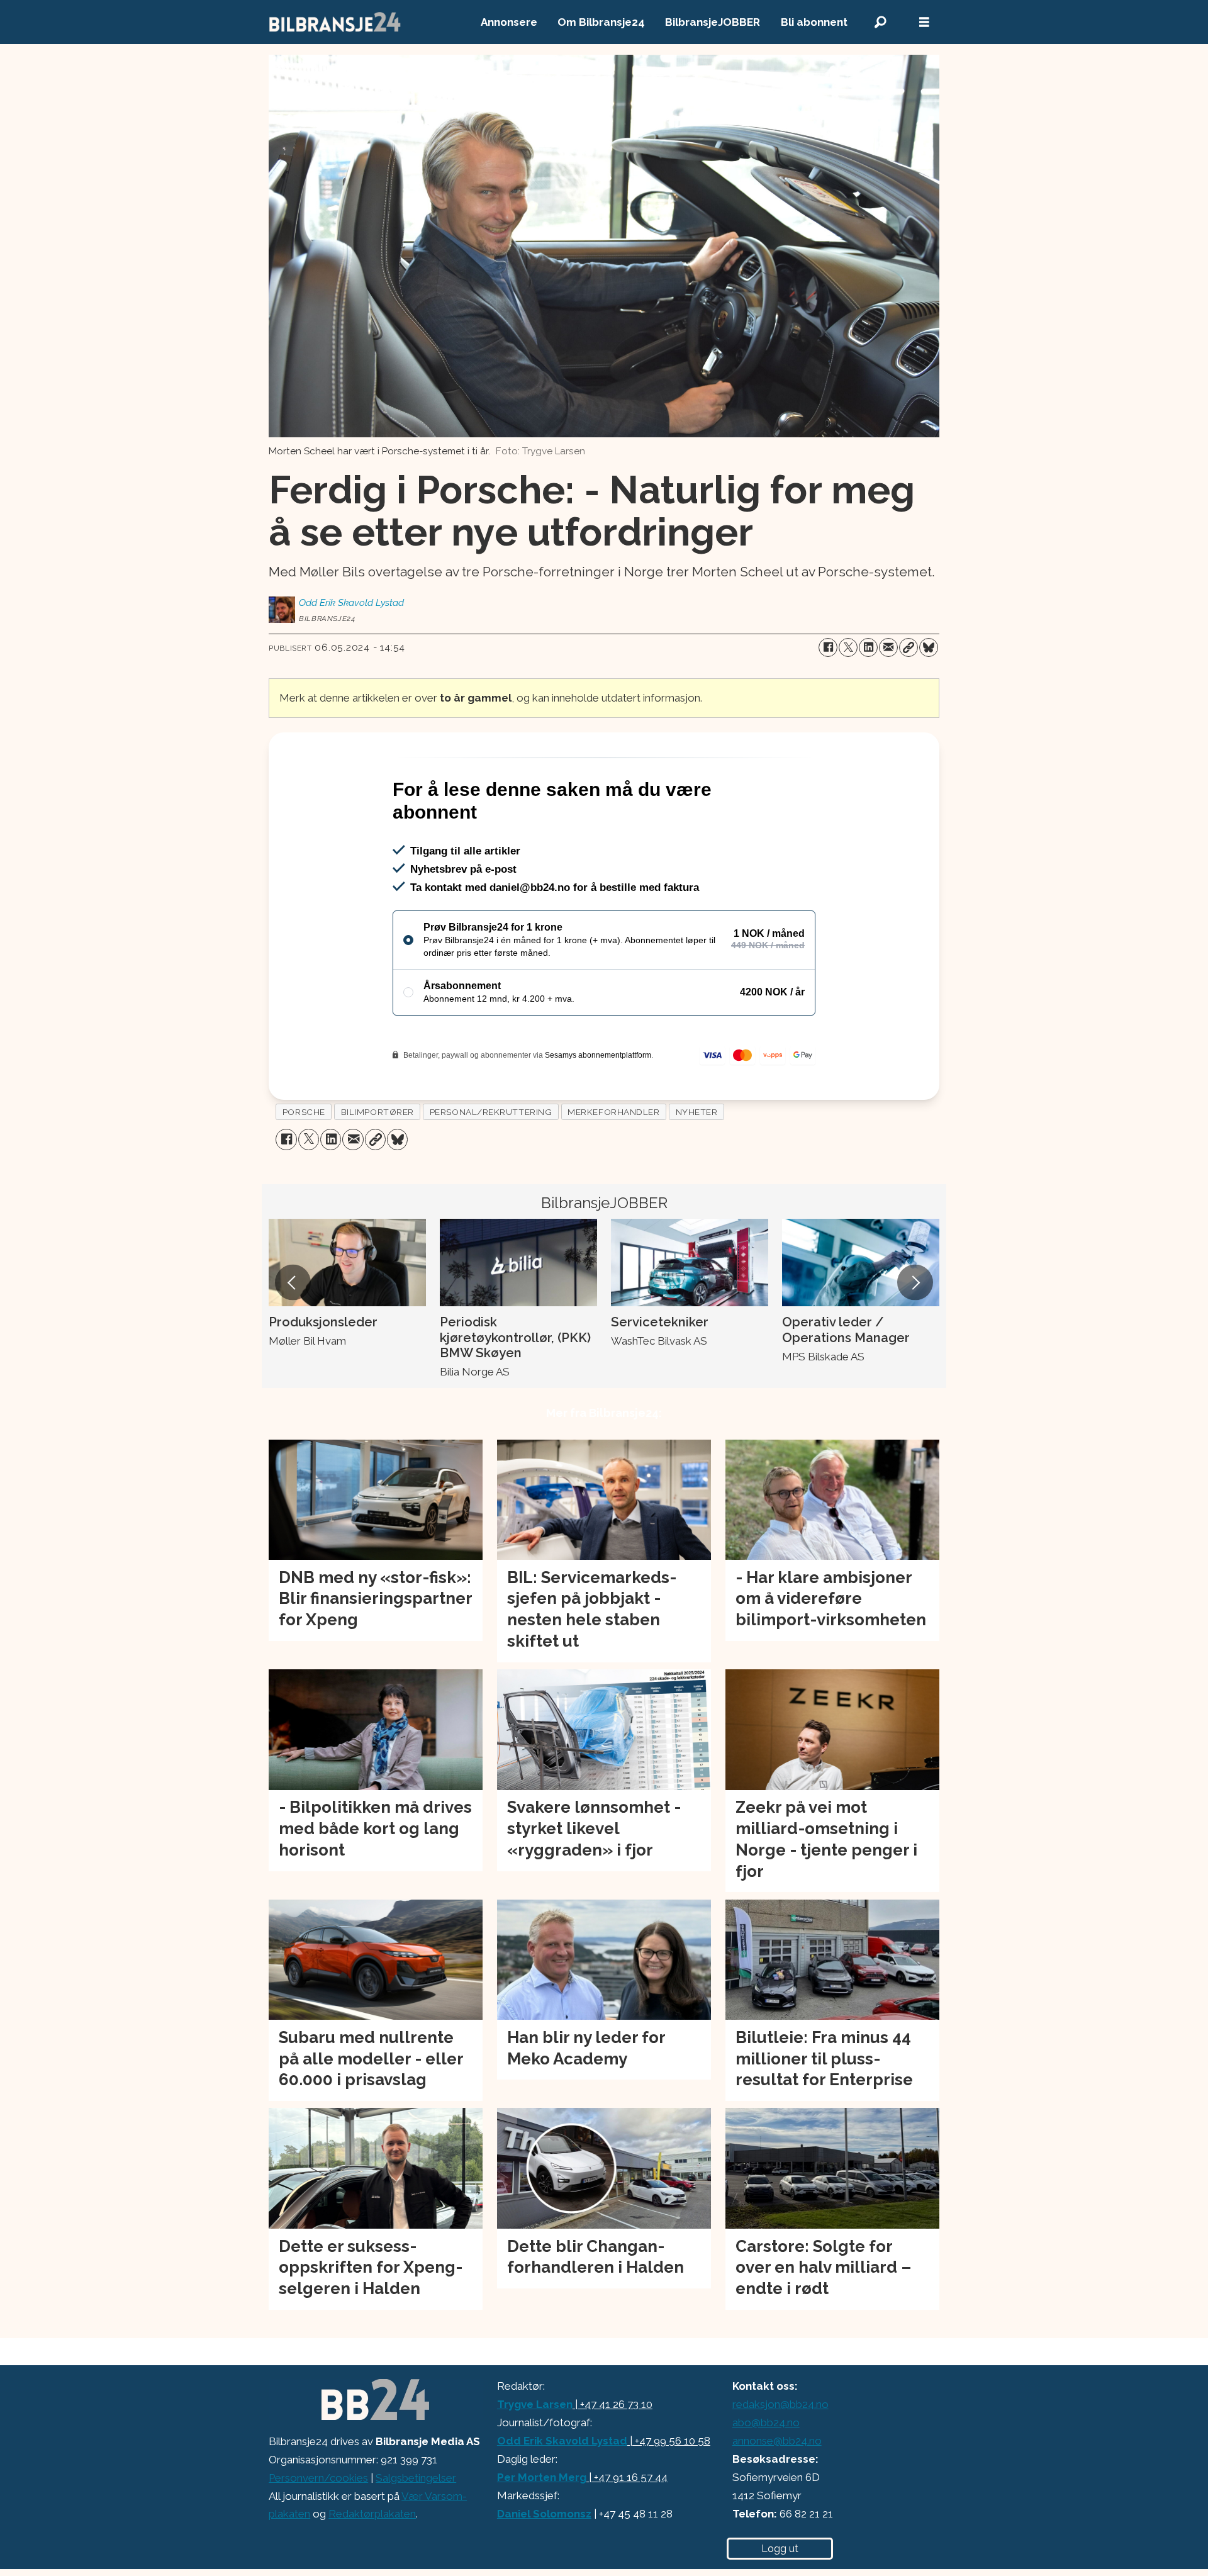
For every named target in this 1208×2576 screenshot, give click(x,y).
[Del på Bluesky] (929, 647)
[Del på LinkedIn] (868, 647)
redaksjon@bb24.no (780, 2458)
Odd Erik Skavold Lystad (562, 2495)
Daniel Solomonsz (544, 2568)
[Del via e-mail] (888, 647)
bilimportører (377, 1166)
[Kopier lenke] (909, 647)
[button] (293, 1336)
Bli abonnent (814, 22)
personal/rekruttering (491, 1166)
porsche (304, 1166)
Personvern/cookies (318, 2532)
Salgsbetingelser (416, 2532)
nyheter (697, 1166)
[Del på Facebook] (828, 647)
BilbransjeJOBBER (713, 22)
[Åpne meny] (924, 22)
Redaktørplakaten (372, 2568)
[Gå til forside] (335, 22)
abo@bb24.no (766, 2477)
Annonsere (509, 22)
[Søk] (880, 22)
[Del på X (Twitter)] (848, 647)
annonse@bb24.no (777, 2495)
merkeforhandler (613, 1166)
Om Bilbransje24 (601, 22)
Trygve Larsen (535, 2458)
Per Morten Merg (542, 2531)
